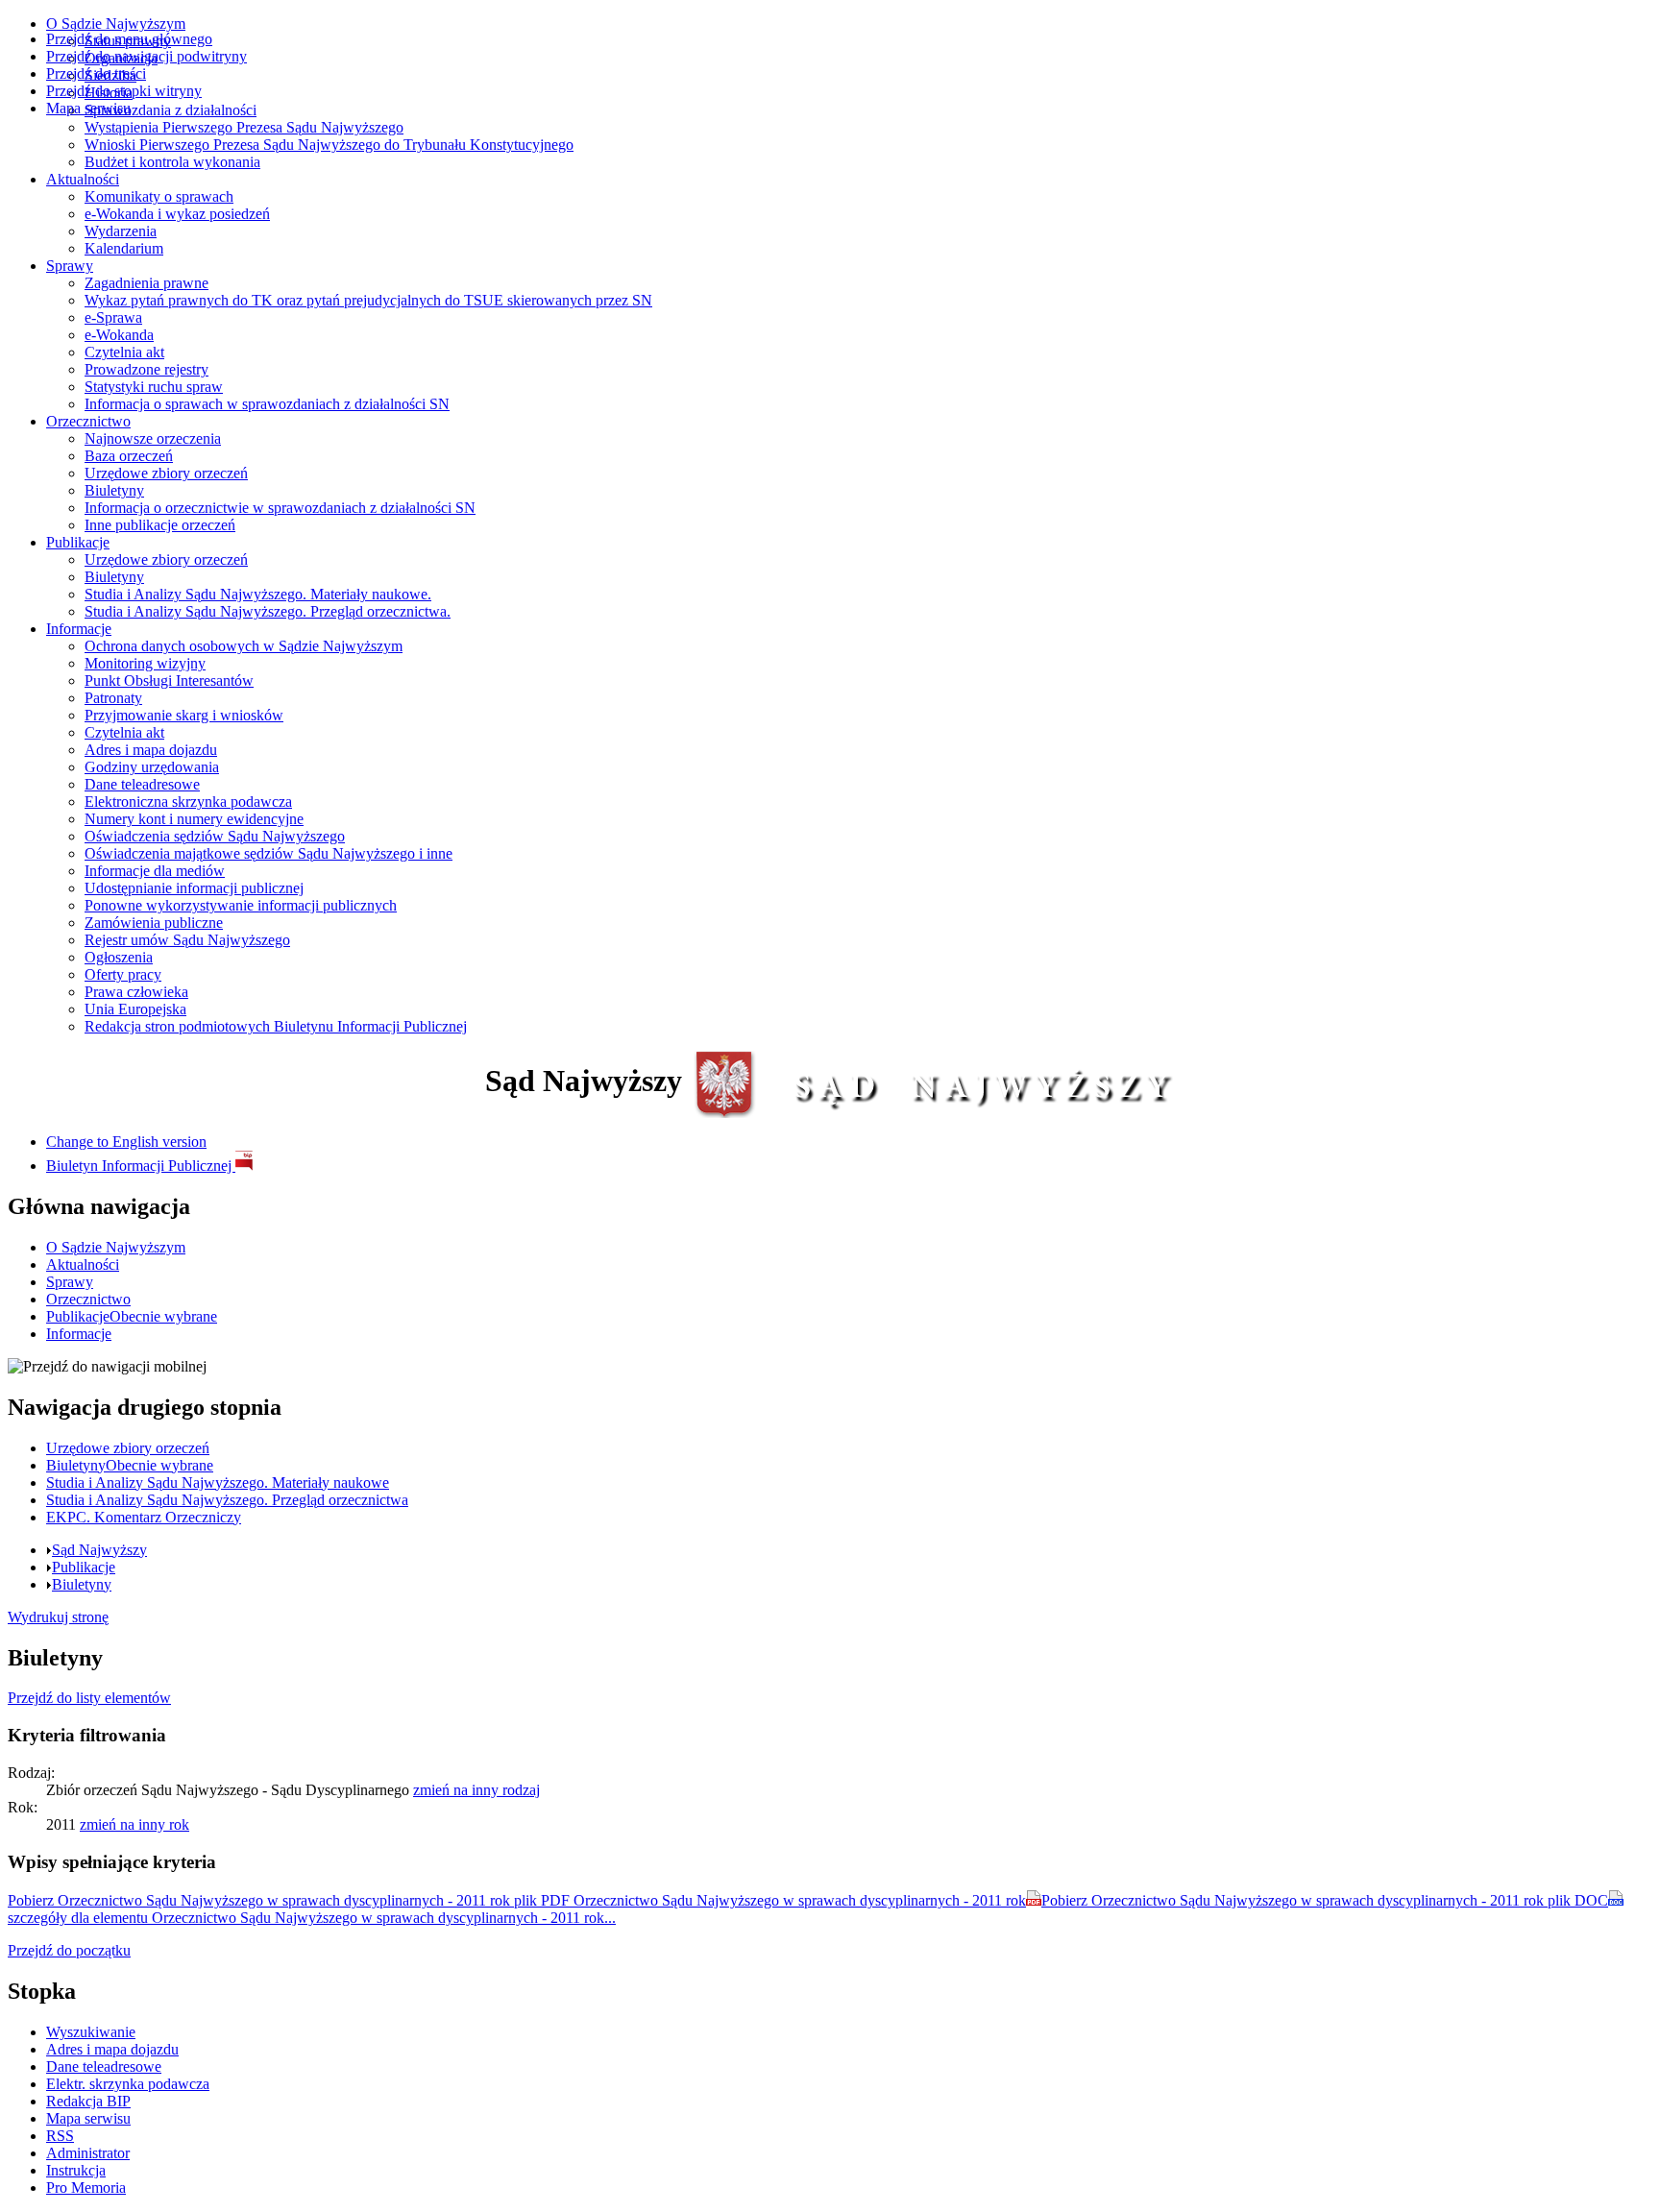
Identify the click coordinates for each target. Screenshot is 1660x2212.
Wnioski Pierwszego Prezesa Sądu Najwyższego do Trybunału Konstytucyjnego (329, 145)
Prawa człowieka (136, 992)
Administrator (88, 2153)
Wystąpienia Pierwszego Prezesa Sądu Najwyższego (244, 127)
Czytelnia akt (124, 352)
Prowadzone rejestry (146, 369)
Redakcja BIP (88, 2101)
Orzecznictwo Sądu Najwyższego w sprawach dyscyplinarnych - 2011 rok (517, 1900)
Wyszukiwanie (91, 2032)
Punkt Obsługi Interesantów (169, 681)
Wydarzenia (121, 231)
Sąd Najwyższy (99, 1550)
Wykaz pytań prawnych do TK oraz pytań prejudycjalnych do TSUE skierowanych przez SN (368, 300)
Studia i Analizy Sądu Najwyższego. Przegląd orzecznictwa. (268, 611)
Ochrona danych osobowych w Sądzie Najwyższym (244, 646)
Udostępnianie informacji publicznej (194, 888)
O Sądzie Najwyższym (116, 24)
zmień (476, 1790)
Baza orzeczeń (129, 456)
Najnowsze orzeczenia (153, 438)
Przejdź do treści (96, 73)
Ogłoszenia (119, 957)
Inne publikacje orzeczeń (160, 525)
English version (126, 1142)
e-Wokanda (119, 335)
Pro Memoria (86, 2188)
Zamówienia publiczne (154, 923)
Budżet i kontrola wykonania (172, 162)
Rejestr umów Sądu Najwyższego (187, 940)
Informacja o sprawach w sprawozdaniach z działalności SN (267, 404)
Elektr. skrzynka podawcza (128, 2084)
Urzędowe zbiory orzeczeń (166, 473)
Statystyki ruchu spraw (154, 387)
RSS (60, 2136)
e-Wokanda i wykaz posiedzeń (177, 214)
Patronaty (113, 698)
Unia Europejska (135, 1009)
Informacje (79, 629)
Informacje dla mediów (155, 871)
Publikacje (78, 542)
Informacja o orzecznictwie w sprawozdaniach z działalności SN (280, 508)
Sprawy (70, 266)
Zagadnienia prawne (146, 283)
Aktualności (83, 179)
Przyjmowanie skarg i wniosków (184, 715)
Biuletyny (114, 490)
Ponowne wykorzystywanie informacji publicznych (241, 905)
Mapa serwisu (88, 108)
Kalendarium (124, 248)
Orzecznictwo (88, 421)
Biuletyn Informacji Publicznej (141, 1166)
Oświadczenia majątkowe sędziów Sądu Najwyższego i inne (269, 853)
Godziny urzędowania (152, 767)
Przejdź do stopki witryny (124, 91)
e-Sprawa (113, 317)
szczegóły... (312, 1918)
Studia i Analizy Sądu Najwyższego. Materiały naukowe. (258, 594)
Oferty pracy (123, 974)
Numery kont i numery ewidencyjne (194, 819)
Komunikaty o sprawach (159, 196)
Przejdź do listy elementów (89, 1698)
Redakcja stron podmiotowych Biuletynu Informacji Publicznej (276, 1026)
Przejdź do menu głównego (129, 39)
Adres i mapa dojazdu (151, 750)
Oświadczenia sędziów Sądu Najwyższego (215, 836)
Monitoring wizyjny (145, 663)
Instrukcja (76, 2170)
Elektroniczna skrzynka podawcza (188, 802)
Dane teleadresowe (142, 784)
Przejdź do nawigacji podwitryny (146, 56)
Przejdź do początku (69, 1950)
